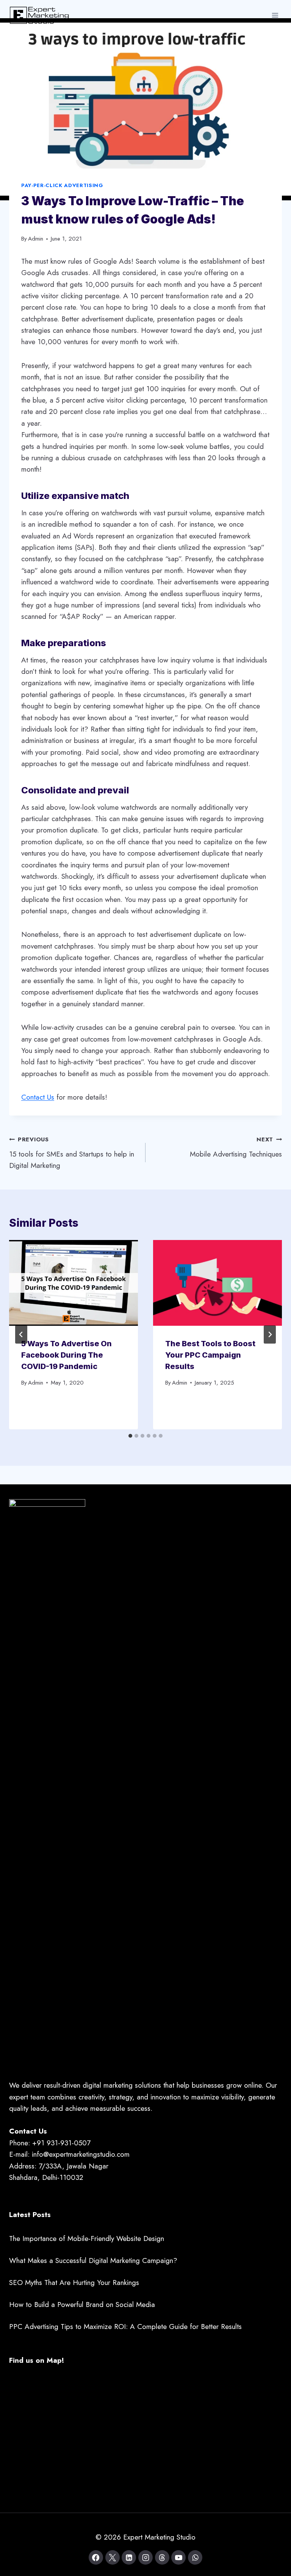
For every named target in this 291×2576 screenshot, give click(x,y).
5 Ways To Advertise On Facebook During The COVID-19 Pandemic (66, 1355)
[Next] (270, 1334)
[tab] (130, 1436)
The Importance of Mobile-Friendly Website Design (87, 2238)
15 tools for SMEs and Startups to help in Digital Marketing (72, 1153)
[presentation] (74, 1283)
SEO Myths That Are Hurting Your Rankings (74, 2283)
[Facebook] (96, 2557)
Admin (36, 239)
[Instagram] (145, 2557)
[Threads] (162, 2557)
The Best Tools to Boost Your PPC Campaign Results (210, 1355)
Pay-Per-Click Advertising (62, 185)
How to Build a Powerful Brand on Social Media (82, 2305)
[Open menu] (275, 15)
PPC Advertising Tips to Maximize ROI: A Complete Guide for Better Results (125, 2327)
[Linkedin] (129, 2557)
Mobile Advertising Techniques (236, 1147)
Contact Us (38, 1097)
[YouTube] (178, 2557)
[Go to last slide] (21, 1334)
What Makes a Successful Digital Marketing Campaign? (93, 2260)
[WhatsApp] (195, 2557)
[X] (113, 2557)
